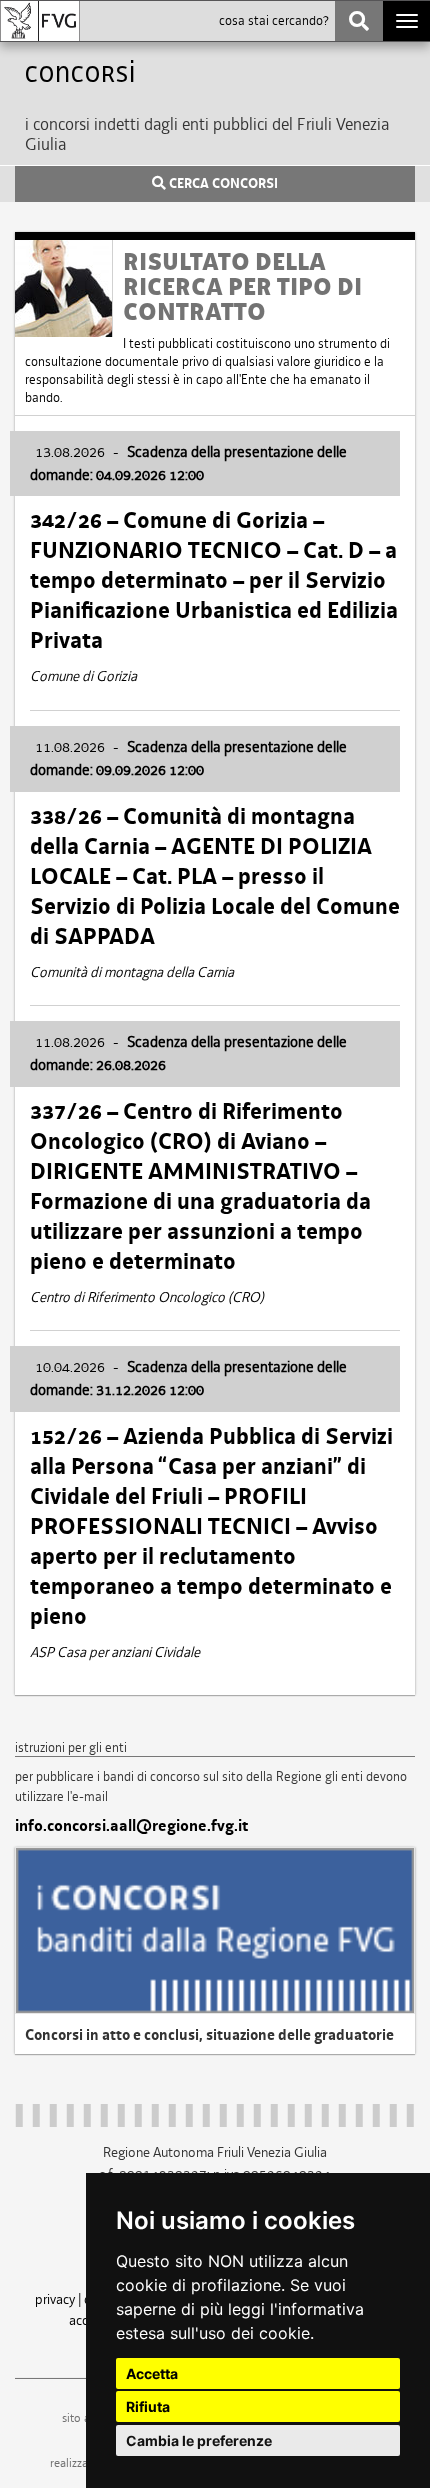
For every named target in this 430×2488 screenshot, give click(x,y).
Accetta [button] (152, 2373)
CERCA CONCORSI (222, 184)
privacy (55, 2299)
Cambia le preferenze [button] (199, 2440)
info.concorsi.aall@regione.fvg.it (131, 1826)
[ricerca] (359, 21)
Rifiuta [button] (148, 2406)
